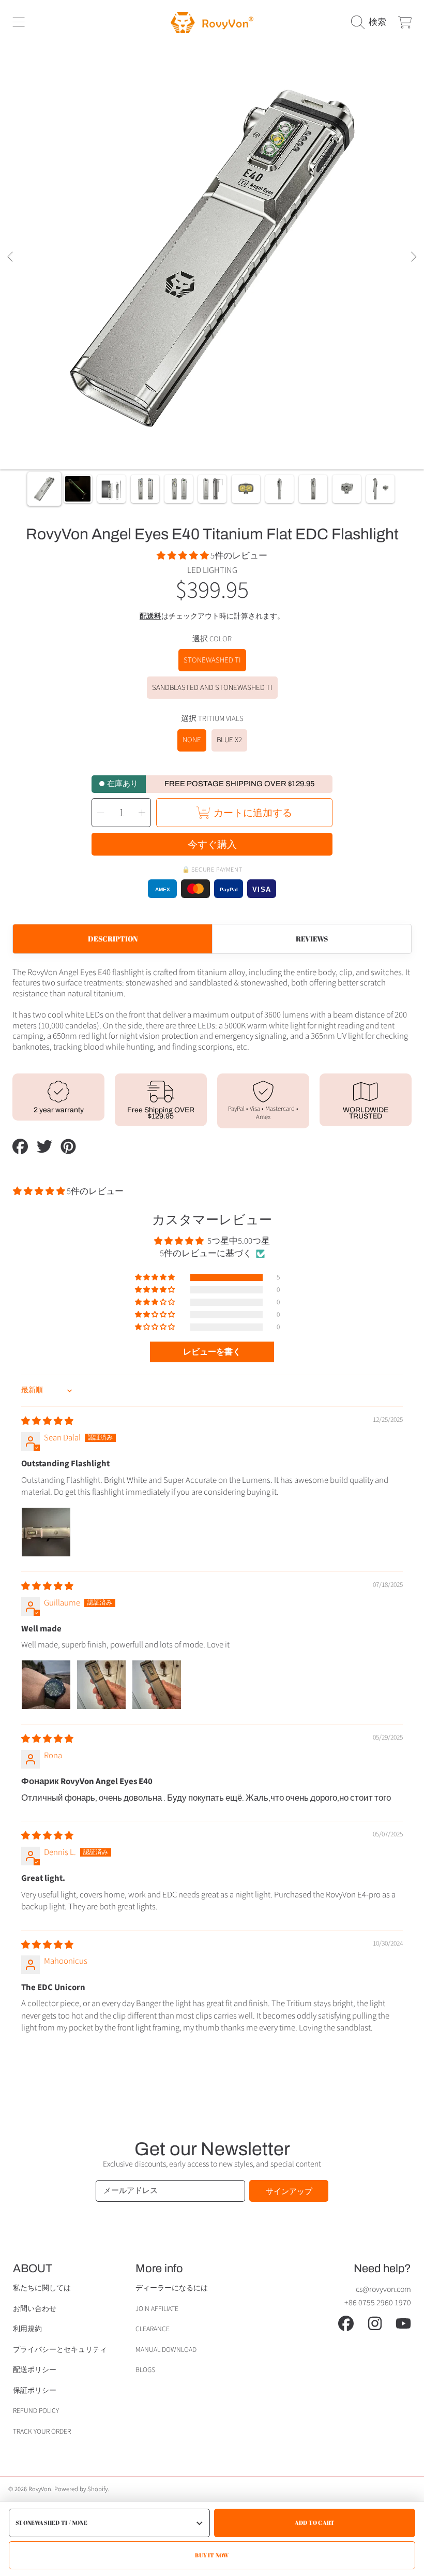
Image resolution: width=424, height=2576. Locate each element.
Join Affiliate (157, 2309)
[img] (47, 1421)
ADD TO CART (315, 2522)
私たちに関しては (42, 2288)
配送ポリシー (35, 2370)
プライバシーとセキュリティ (60, 2350)
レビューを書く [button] (212, 1352)
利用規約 (27, 2329)
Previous (11, 257)
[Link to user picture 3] (157, 1685)
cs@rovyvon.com (383, 2289)
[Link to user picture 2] (101, 1685)
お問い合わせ (35, 2309)
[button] (19, 22)
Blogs (145, 2370)
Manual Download (166, 2350)
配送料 (150, 617)
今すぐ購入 (212, 844)
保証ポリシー (35, 2390)
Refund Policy (36, 2411)
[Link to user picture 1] (46, 1532)
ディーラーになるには (172, 2288)
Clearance (153, 2329)
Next (413, 257)
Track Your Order (42, 2431)
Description (113, 939)
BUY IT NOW (212, 2555)
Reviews (312, 939)
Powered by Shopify (81, 2489)
